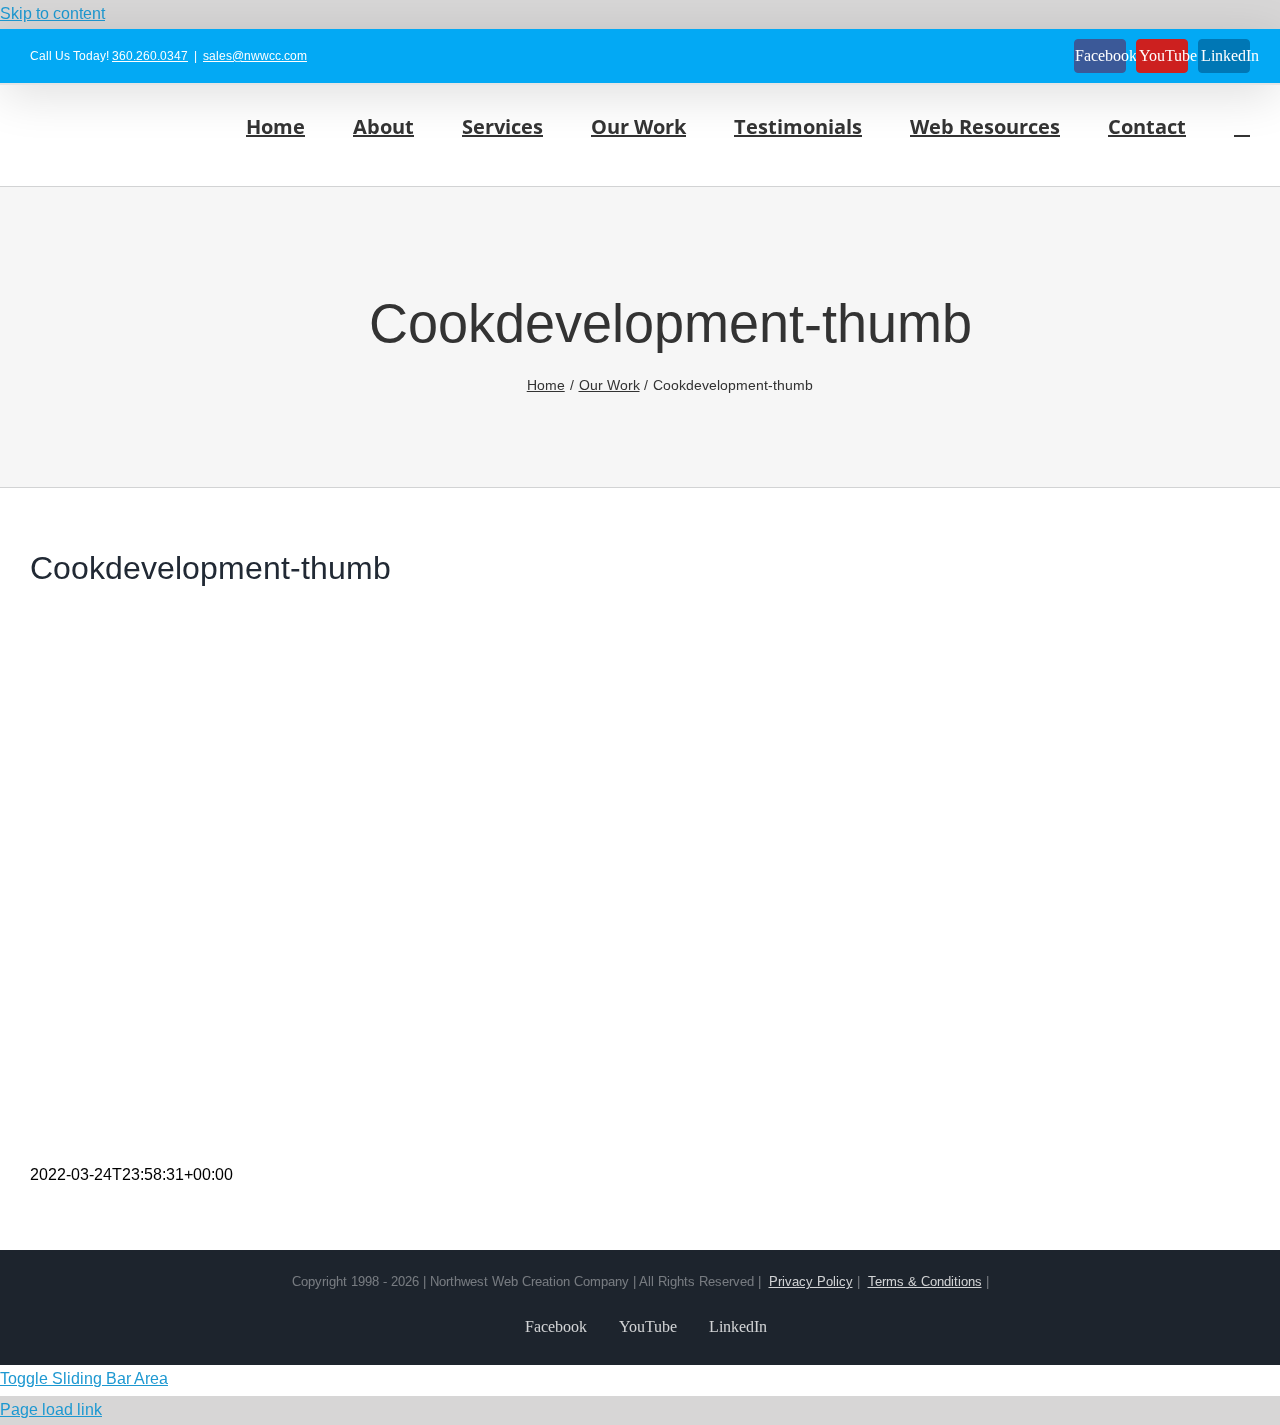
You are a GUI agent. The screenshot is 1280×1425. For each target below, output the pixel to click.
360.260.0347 (150, 56)
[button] (1242, 126)
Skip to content (52, 13)
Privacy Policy (811, 1281)
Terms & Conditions (925, 1281)
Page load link (51, 1409)
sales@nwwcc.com (255, 56)
